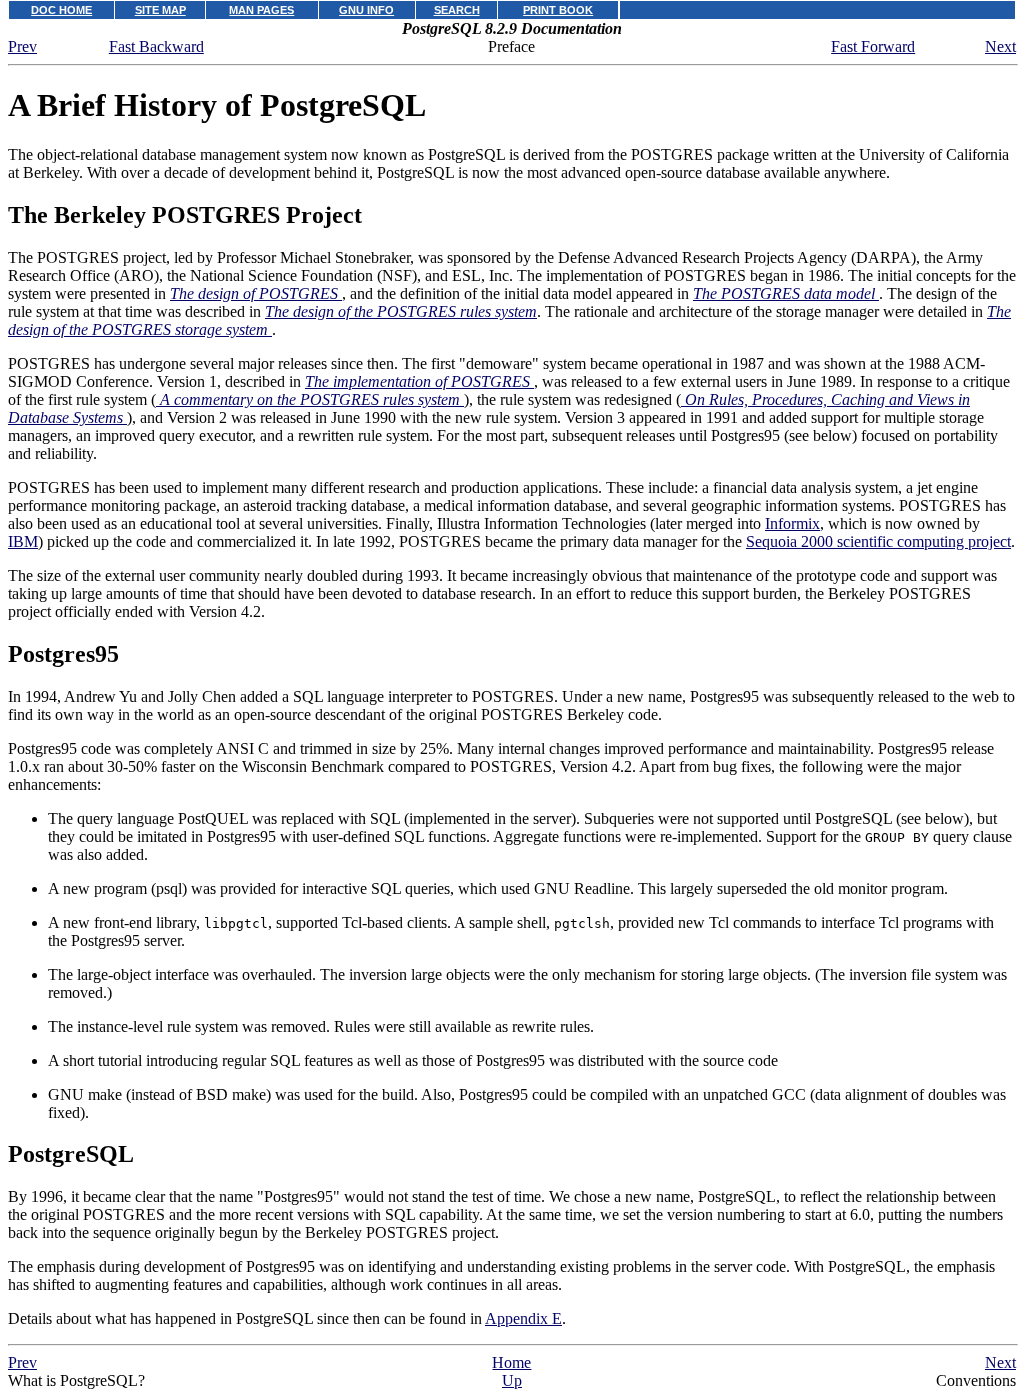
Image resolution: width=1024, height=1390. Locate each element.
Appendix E (523, 1318)
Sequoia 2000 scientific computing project (878, 541)
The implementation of (417, 381)
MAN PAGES (261, 10)
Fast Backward (156, 46)
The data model (786, 293)
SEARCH (457, 10)
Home (511, 1362)
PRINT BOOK (558, 10)
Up (512, 1380)
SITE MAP (160, 10)
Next (1000, 46)
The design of (254, 293)
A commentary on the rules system (310, 399)
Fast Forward (873, 46)
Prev (22, 46)
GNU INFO (366, 10)
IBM (23, 541)
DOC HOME (61, 10)
